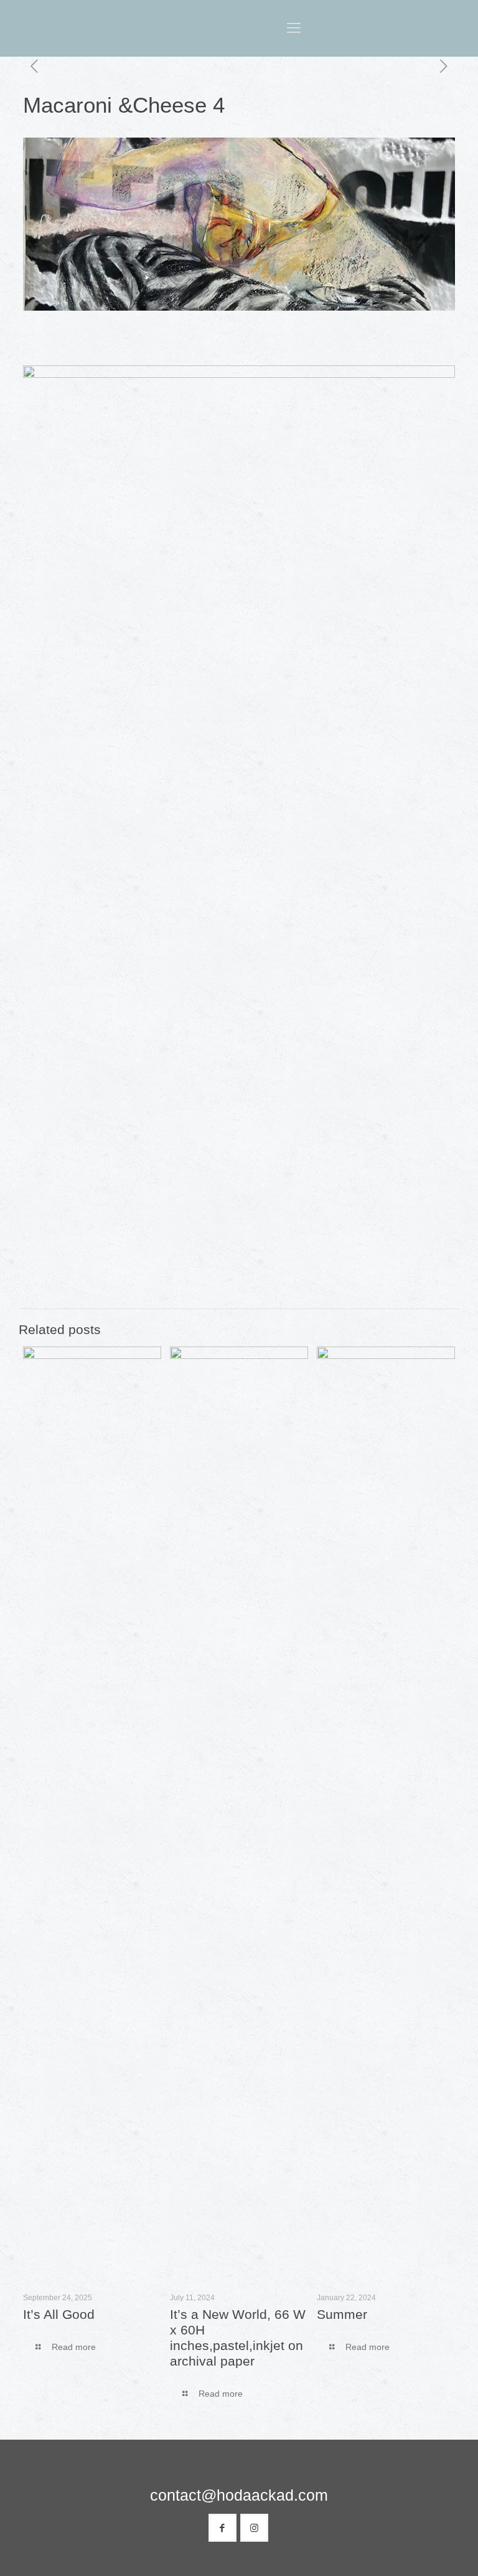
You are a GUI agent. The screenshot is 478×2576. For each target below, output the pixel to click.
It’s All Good (59, 2314)
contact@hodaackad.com (239, 2495)
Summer (342, 2314)
